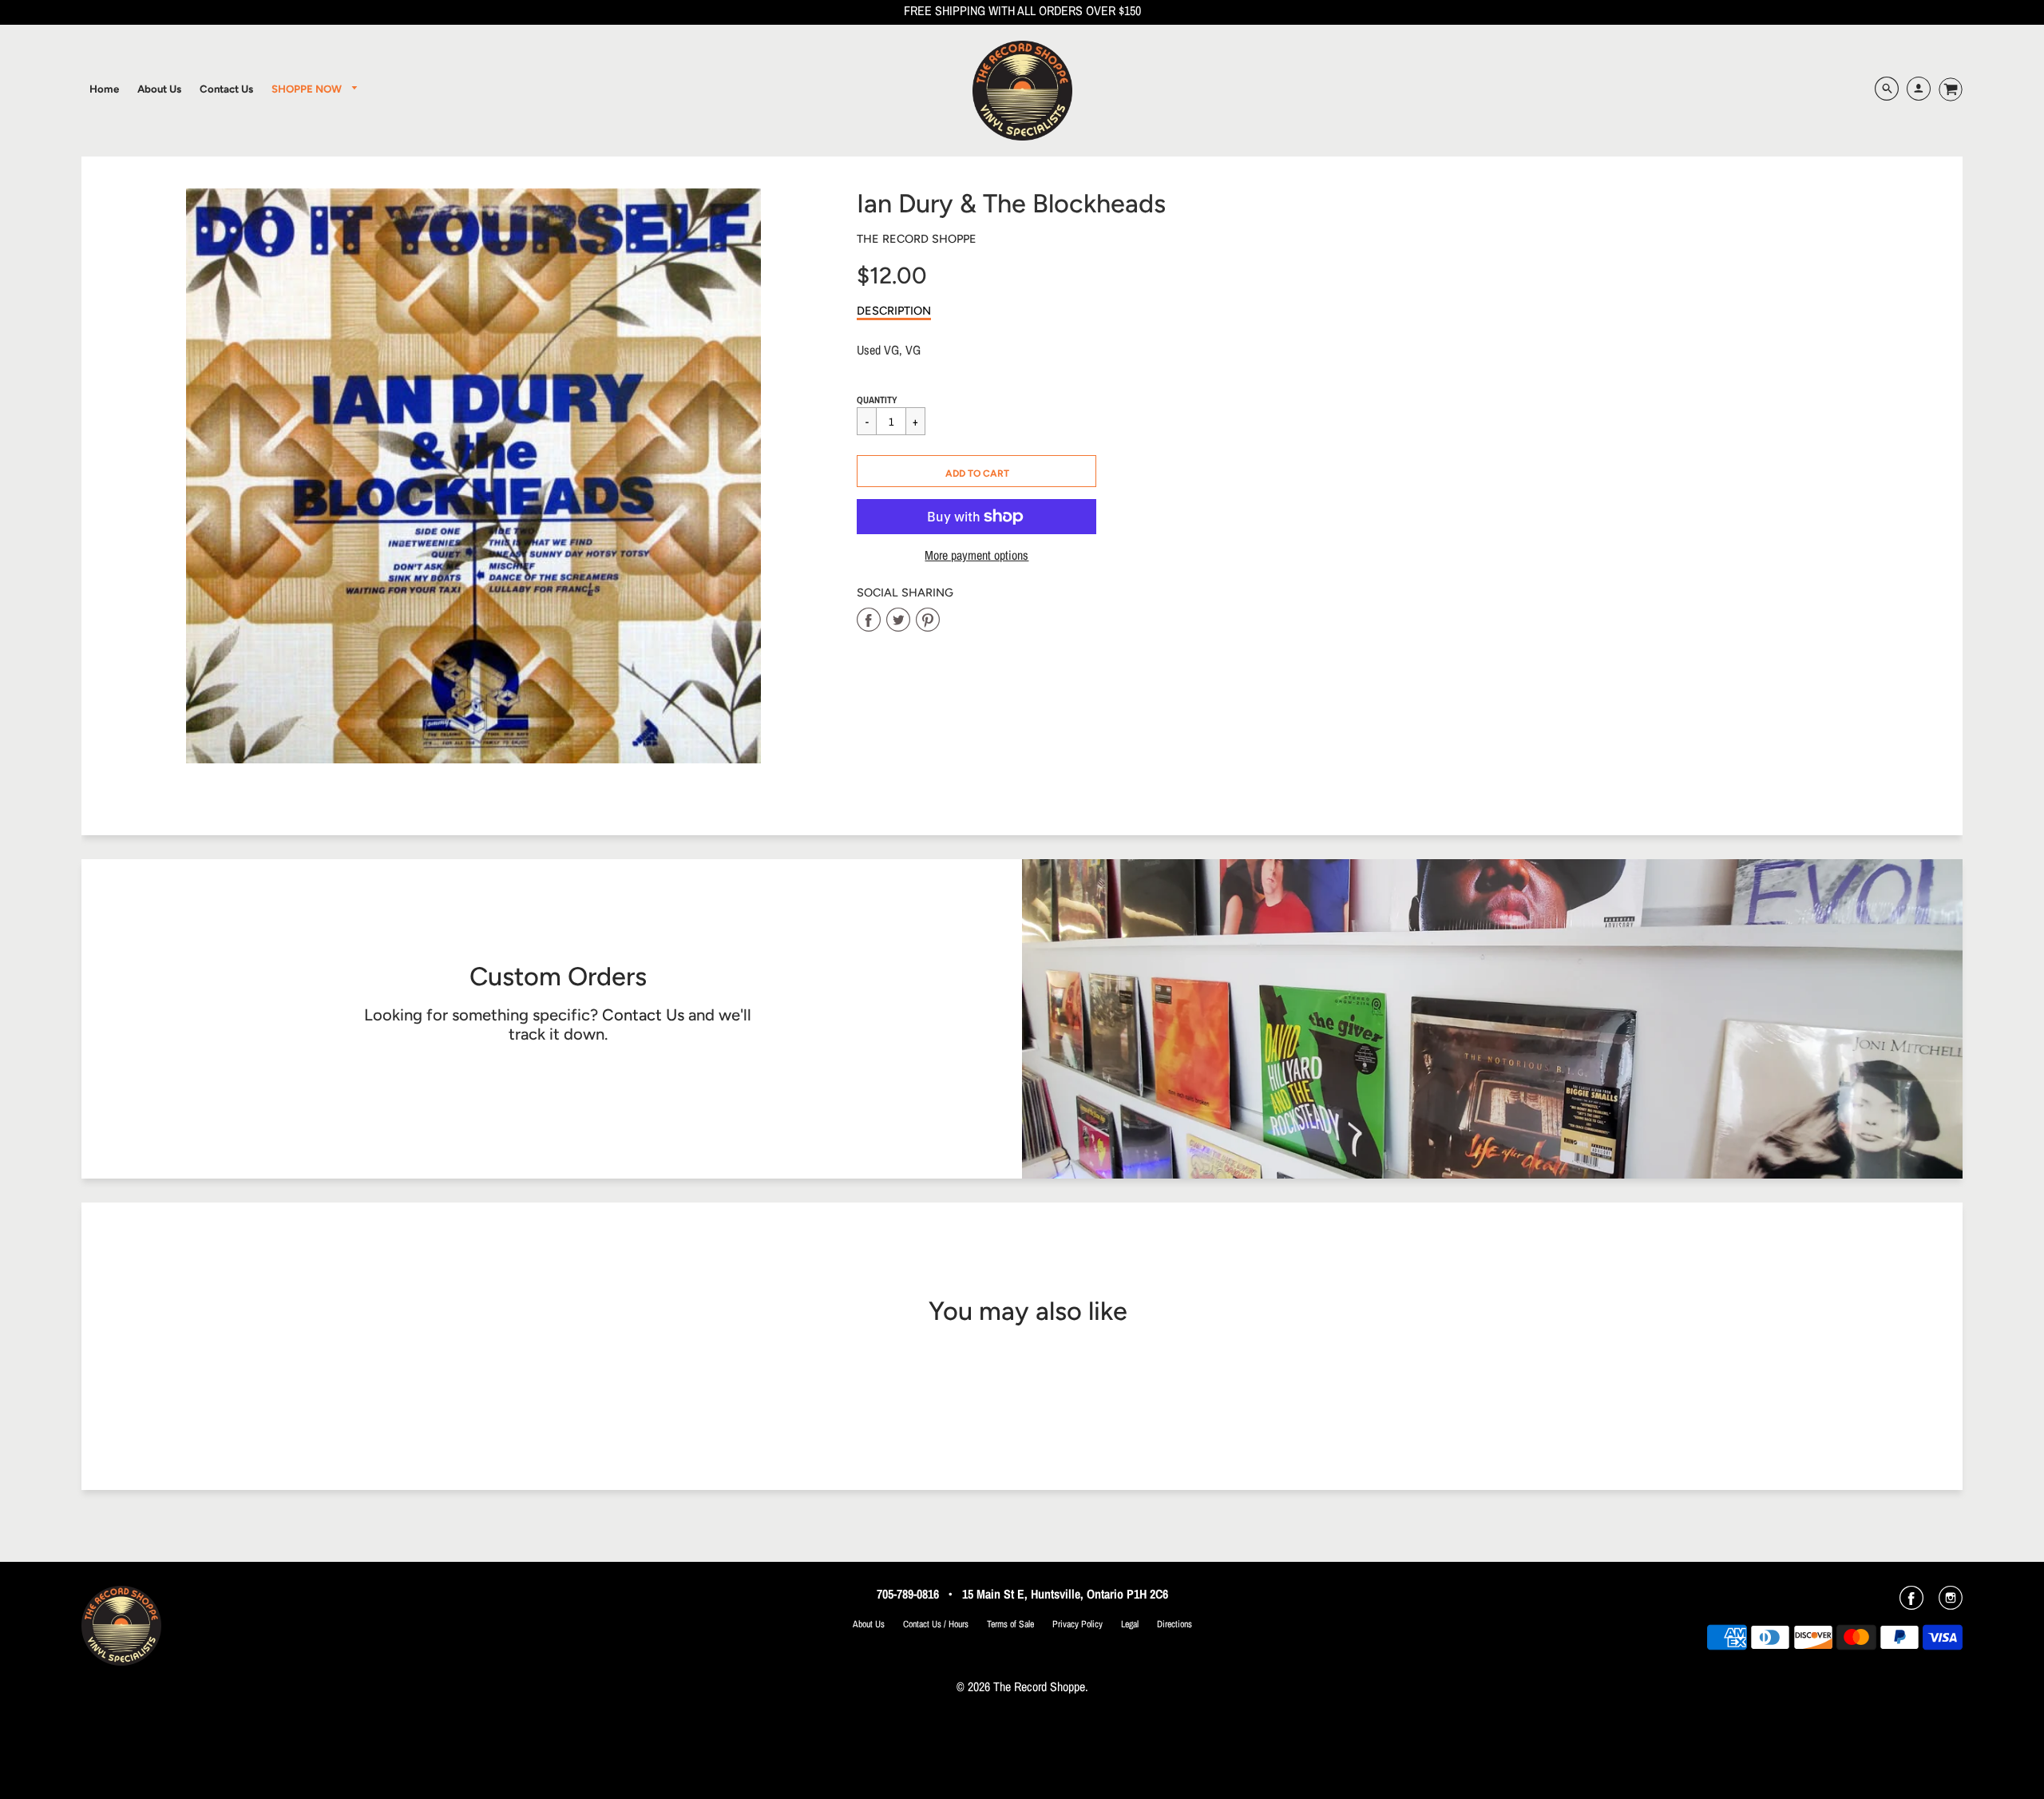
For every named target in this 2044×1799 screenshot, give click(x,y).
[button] (976, 471)
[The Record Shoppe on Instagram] (1951, 1603)
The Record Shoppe (917, 239)
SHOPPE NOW (308, 89)
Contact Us (643, 1015)
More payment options (976, 555)
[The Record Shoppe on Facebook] (1911, 1603)
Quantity (877, 400)
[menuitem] (104, 89)
